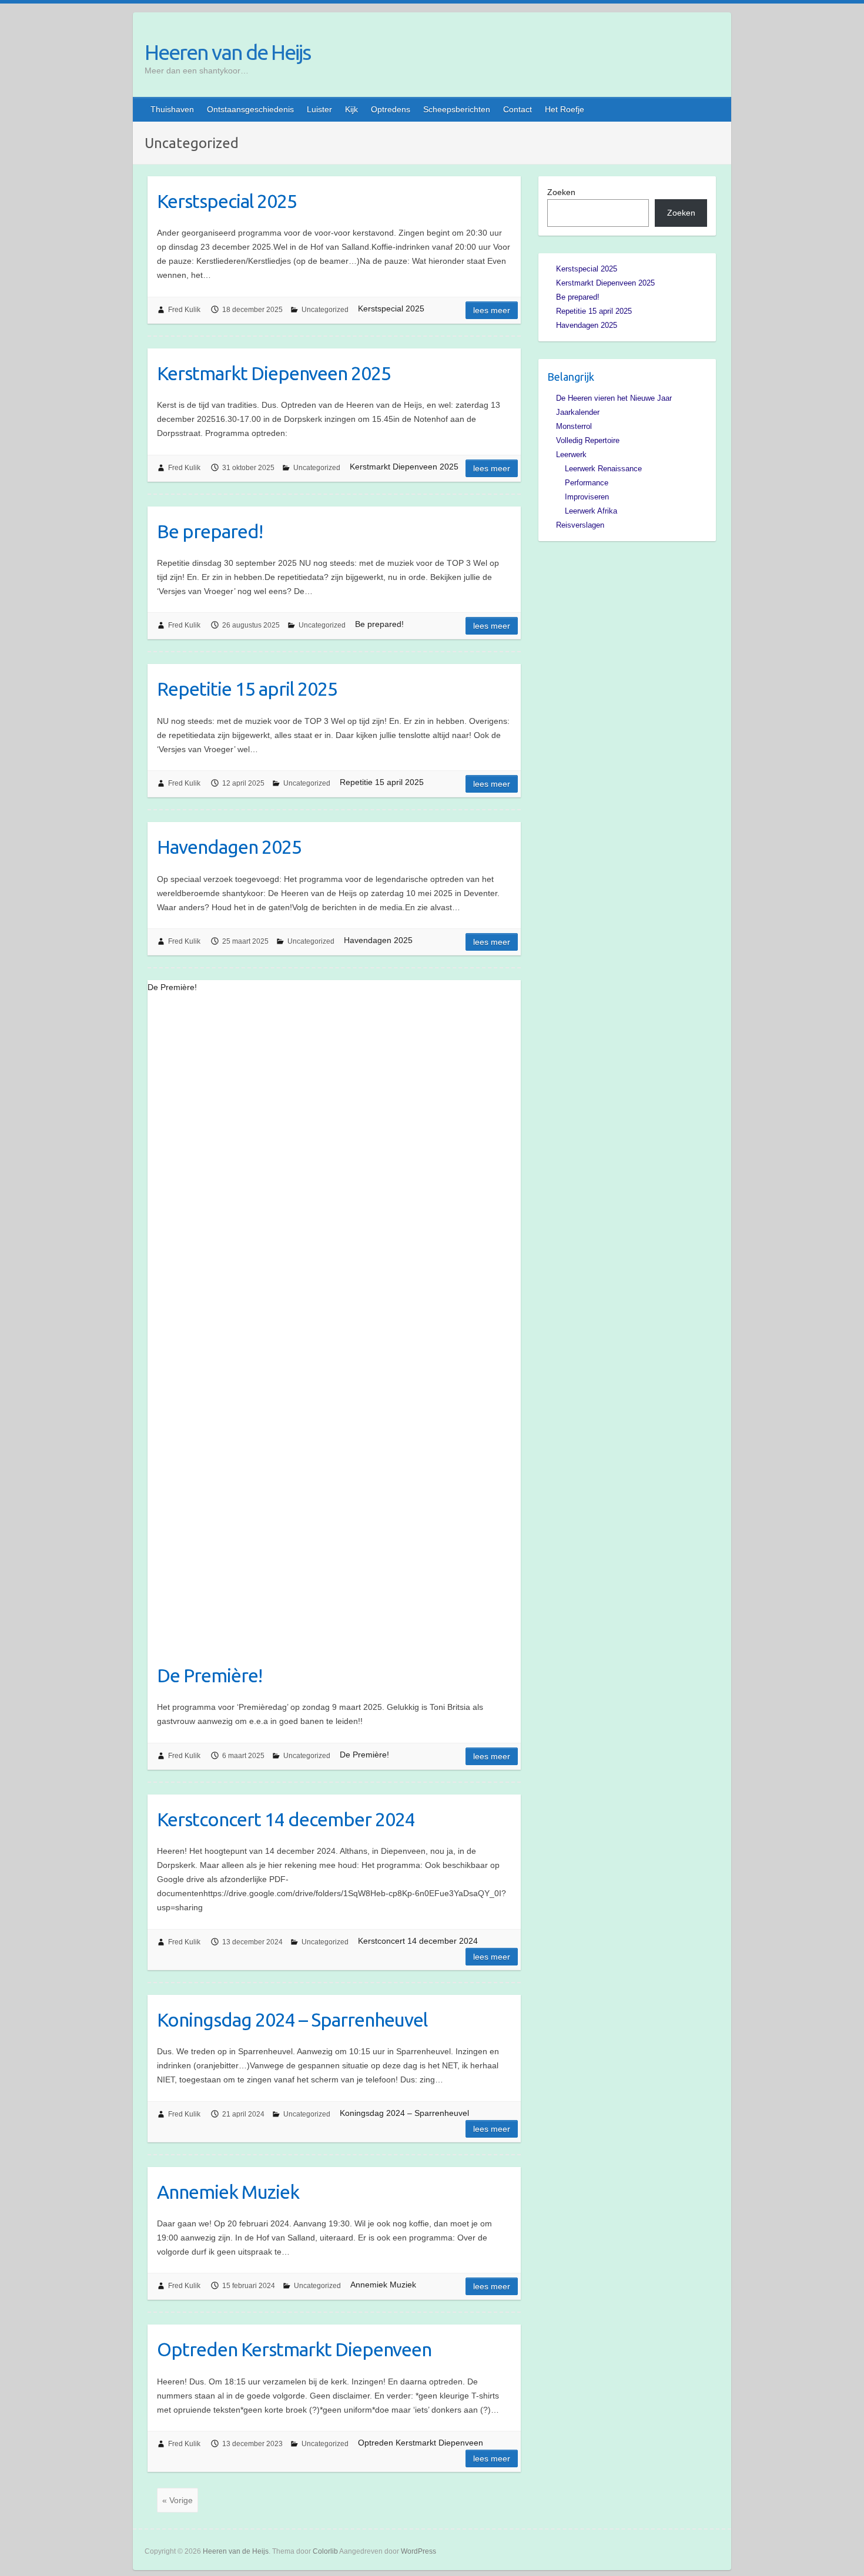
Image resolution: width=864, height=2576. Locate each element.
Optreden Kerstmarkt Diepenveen (294, 2349)
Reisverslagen (580, 525)
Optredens (391, 109)
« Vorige (178, 2500)
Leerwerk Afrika (591, 511)
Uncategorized (325, 310)
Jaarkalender (578, 412)
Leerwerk (571, 455)
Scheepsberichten (457, 109)
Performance (587, 483)
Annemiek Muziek (228, 2192)
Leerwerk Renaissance (603, 469)
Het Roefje (565, 109)
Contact (518, 109)
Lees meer (492, 310)
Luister (319, 109)
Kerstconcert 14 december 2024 (286, 1819)
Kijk (351, 109)
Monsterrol (574, 426)
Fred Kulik (184, 310)
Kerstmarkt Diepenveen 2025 (274, 373)
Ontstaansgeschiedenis (250, 109)
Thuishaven (172, 109)
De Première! (210, 1675)
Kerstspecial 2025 (227, 201)
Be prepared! (210, 531)
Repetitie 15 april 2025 (247, 689)
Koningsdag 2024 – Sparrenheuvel (292, 2020)
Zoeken (561, 192)
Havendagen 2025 (229, 847)
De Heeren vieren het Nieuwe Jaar (614, 398)
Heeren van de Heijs (227, 52)
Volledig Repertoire (588, 440)
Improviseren (587, 497)
